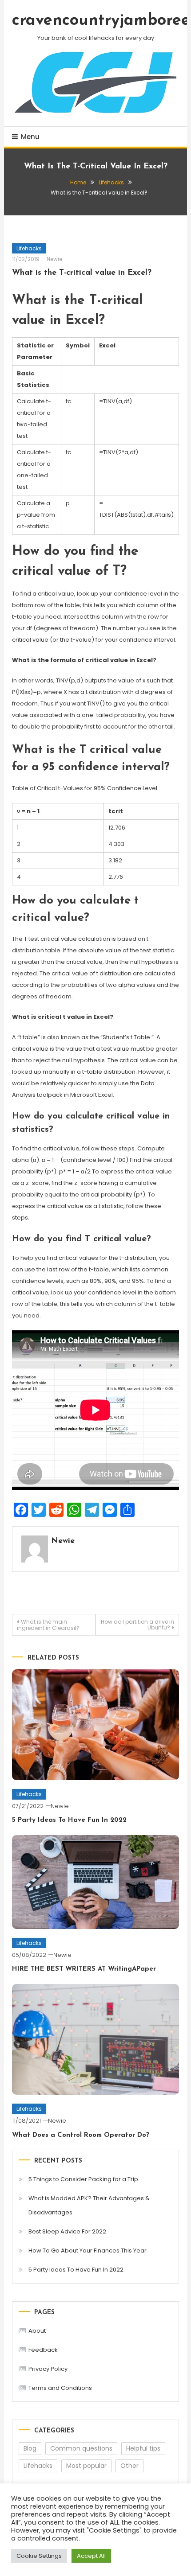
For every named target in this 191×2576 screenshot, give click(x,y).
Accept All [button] (91, 2556)
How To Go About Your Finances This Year (88, 2251)
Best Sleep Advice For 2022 (67, 2231)
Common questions (81, 2448)
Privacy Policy (48, 2369)
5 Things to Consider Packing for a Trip (83, 2179)
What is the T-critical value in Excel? (82, 273)
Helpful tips (143, 2448)
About (37, 2331)
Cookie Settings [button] (39, 2556)
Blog (30, 2448)
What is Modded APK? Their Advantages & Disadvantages (89, 2205)
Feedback (43, 2350)
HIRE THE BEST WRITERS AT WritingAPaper (84, 1969)
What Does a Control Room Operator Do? (81, 2135)
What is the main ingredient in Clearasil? (48, 1625)
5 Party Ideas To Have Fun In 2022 (69, 1820)
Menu (30, 137)
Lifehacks (29, 248)
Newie (54, 259)
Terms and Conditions (60, 2388)
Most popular (86, 2466)
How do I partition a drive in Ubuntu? (137, 1625)
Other (129, 2466)
